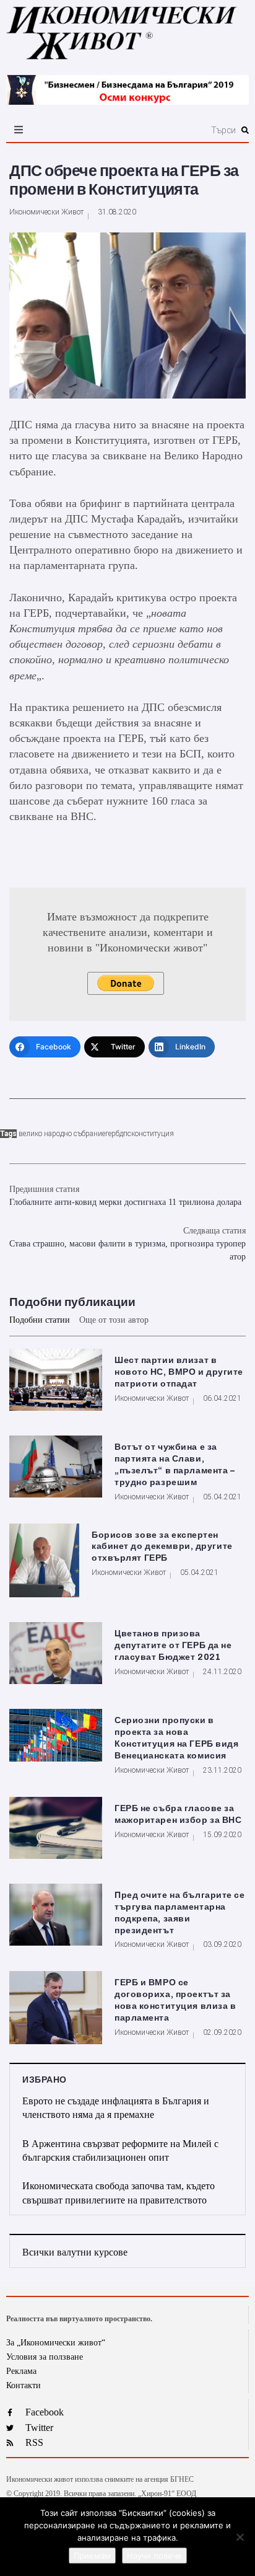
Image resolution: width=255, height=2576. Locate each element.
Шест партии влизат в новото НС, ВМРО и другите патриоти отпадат (179, 1372)
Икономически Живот (46, 212)
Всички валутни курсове (75, 2252)
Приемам (92, 2556)
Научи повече (154, 2556)
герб (112, 1134)
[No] (240, 2537)
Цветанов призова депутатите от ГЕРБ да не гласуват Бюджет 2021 (173, 1645)
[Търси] (165, 130)
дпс (125, 1134)
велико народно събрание (62, 1134)
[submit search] (245, 130)
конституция (153, 1134)
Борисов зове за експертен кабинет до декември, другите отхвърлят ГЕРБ (162, 1547)
